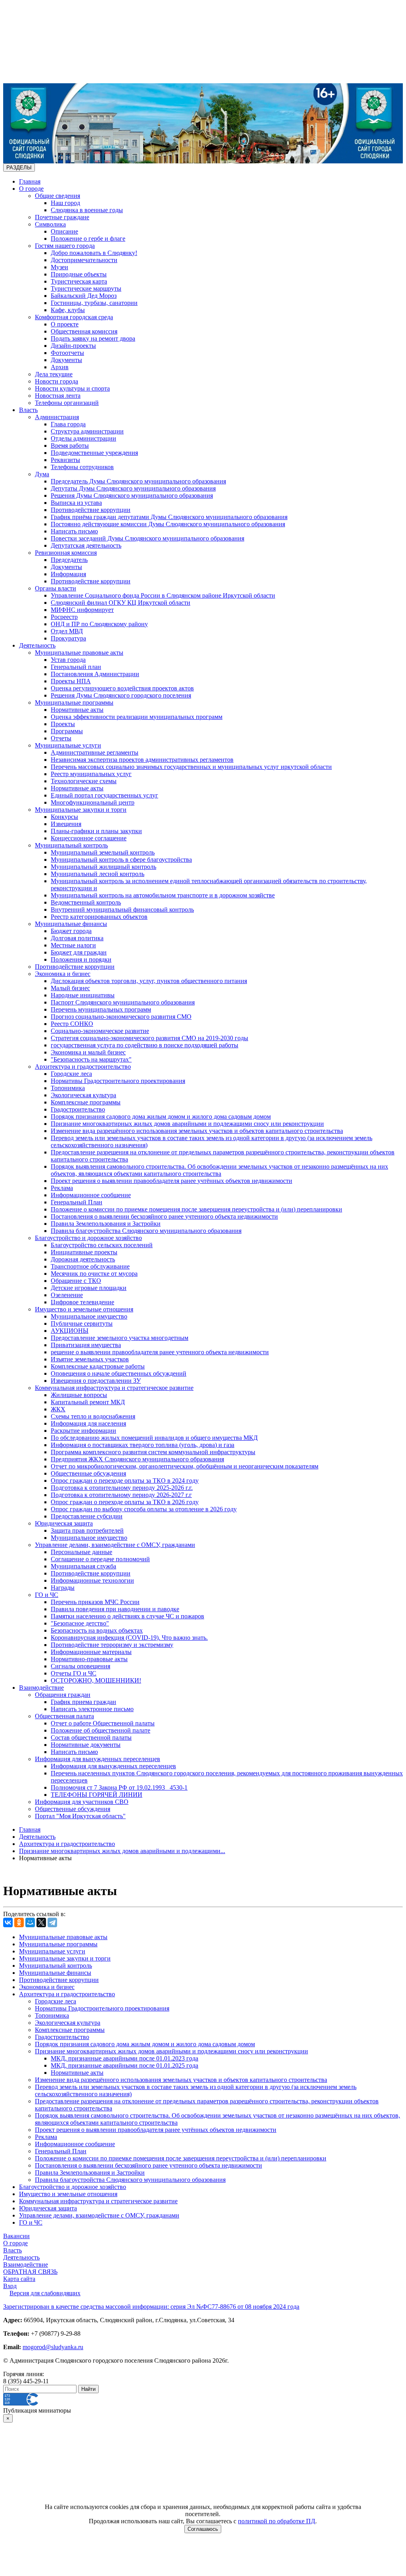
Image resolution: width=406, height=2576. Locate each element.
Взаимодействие (41, 1688)
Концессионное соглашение (89, 838)
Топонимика (68, 1088)
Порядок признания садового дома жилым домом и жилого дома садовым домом (161, 1116)
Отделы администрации (83, 438)
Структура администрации (87, 431)
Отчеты (61, 738)
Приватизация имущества (86, 1345)
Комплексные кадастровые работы (98, 1366)
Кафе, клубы (68, 310)
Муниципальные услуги (68, 745)
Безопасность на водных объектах (97, 1630)
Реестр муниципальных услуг (91, 774)
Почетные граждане (62, 217)
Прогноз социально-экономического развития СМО (121, 1017)
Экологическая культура (83, 1095)
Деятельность (37, 645)
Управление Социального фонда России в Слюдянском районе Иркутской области (163, 595)
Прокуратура (68, 638)
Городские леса (71, 1074)
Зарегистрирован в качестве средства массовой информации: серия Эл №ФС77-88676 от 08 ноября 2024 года (151, 2307)
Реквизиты (65, 460)
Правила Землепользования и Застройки (106, 1224)
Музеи (59, 267)
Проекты (63, 724)
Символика (50, 224)
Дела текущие (54, 374)
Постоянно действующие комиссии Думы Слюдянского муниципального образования (168, 524)
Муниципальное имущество (89, 1316)
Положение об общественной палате (101, 1730)
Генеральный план (76, 667)
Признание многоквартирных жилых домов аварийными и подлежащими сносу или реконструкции (187, 1124)
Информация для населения (88, 1423)
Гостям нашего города (65, 246)
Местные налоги (73, 945)
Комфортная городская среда (74, 317)
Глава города (68, 424)
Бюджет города (71, 931)
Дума (42, 474)
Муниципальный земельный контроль (103, 852)
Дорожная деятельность (83, 1259)
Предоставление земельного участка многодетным (120, 1338)
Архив (60, 367)
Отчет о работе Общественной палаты (103, 1723)
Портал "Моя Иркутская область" (80, 1816)
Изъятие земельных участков (90, 1359)
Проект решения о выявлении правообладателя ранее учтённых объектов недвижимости (171, 1181)
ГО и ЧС (47, 1595)
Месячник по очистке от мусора (94, 1274)
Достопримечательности (84, 260)
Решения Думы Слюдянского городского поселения (121, 695)
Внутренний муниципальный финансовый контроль (122, 909)
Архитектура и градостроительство (83, 1067)
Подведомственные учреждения (94, 453)
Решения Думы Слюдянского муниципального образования (132, 495)
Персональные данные (81, 1552)
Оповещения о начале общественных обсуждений (119, 1373)
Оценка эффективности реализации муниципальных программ (137, 717)
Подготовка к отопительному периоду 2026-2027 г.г (121, 1495)
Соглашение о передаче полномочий (100, 1559)
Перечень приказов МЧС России (95, 1602)
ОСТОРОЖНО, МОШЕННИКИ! (96, 1680)
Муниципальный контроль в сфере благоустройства (121, 860)
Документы (66, 360)
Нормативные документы (86, 1745)
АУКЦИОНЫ (70, 1331)
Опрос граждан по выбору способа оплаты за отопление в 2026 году (144, 1509)
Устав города (68, 660)
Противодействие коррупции (91, 510)
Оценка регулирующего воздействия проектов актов (122, 688)
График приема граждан (83, 1702)
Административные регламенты (95, 752)
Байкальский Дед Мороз (84, 296)
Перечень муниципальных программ (101, 1009)
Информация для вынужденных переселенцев (98, 1759)
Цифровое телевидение (82, 1302)
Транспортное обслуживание (90, 1266)
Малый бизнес (70, 988)
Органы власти (56, 588)
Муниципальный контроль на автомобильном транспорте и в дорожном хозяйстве (163, 895)
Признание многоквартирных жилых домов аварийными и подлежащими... (122, 1851)
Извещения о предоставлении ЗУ (96, 1381)
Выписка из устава (76, 503)
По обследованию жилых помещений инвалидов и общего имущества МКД (154, 1438)
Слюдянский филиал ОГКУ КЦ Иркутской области (121, 603)
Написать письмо (74, 531)
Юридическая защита (64, 1523)
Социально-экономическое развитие (100, 1031)
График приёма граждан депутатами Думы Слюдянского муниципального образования (169, 517)
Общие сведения (57, 196)
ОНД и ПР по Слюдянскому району (99, 624)
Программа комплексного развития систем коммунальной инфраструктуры (153, 1452)
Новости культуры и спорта (72, 388)
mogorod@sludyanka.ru (53, 2347)
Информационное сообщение (91, 1195)
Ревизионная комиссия (66, 553)
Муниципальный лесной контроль (98, 874)
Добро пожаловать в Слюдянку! (94, 253)
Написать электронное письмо (92, 1709)
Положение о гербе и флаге (88, 239)
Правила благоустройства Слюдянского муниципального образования (146, 1231)
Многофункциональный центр (93, 802)
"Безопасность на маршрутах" (91, 1059)
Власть (28, 410)
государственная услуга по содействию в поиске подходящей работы (145, 1045)
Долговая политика (77, 938)
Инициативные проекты (84, 1252)
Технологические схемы (84, 781)
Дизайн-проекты (73, 346)
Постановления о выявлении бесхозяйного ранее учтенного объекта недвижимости (164, 1216)
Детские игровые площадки (89, 1288)
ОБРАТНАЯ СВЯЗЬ (30, 2272)
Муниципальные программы (74, 702)
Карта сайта (19, 2279)
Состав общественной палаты (91, 1737)
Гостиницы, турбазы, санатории (94, 303)
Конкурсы (64, 817)
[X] (41, 1922)
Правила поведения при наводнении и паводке (115, 1609)
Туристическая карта (79, 281)
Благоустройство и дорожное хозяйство (88, 1238)
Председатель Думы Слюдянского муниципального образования (138, 481)
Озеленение (67, 1295)
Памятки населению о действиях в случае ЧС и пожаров (127, 1616)
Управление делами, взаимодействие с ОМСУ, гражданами (115, 1545)
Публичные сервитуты (82, 1323)
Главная (30, 181)
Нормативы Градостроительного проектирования (118, 1081)
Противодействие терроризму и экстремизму (112, 1645)
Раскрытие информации (83, 1431)
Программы (67, 731)
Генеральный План (77, 1202)
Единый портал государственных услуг (104, 795)
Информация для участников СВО (82, 1802)
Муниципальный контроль (71, 845)
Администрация (57, 417)
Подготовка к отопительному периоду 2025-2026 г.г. (122, 1488)
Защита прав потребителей (87, 1530)
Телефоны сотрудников (82, 467)
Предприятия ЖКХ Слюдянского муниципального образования (137, 1459)
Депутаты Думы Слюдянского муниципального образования (133, 488)
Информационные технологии (92, 1580)
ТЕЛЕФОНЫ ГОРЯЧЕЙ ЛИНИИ (97, 1795)
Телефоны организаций (67, 403)
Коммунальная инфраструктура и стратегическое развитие (114, 1388)
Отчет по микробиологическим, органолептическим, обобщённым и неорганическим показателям (185, 1466)
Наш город (65, 203)
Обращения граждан (63, 1695)
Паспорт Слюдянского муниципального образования (123, 1002)
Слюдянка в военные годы (87, 210)
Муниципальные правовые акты (79, 653)
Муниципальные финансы (71, 924)
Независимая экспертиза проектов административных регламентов (142, 760)
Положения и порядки (81, 959)
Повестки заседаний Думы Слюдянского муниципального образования (147, 538)
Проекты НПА (71, 681)
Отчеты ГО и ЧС (74, 1673)
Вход (10, 2286)
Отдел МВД (67, 631)
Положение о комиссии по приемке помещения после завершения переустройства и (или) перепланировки (196, 1209)
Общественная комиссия (84, 331)
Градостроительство (78, 1109)
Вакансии (16, 2236)
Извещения (66, 824)
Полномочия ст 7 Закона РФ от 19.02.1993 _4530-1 (119, 1787)
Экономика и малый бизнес (88, 1052)
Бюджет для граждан (79, 952)
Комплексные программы (86, 1102)
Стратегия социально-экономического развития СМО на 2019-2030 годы (149, 1038)
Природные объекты (79, 274)
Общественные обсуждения (88, 1473)
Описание (64, 231)
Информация (68, 574)
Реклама (62, 1188)
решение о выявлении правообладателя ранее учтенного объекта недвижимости (160, 1352)
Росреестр (64, 617)
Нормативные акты (77, 710)
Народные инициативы (83, 995)
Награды (63, 1588)
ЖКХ (58, 1409)
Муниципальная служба (83, 1566)
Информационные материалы (91, 1652)
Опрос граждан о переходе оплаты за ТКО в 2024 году (125, 1481)
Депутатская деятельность (86, 545)
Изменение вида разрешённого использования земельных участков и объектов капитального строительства (197, 1131)
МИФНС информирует (82, 610)
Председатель (69, 560)
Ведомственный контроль (86, 902)
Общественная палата (64, 1716)
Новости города (56, 381)
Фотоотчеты (67, 353)
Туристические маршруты (86, 288)
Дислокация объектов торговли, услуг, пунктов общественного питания (149, 981)
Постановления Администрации (95, 674)
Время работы (70, 446)
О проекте (65, 324)
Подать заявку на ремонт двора (93, 338)
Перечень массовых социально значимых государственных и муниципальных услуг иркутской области (191, 767)
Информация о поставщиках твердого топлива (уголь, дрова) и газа (143, 1445)
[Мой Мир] (30, 1922)
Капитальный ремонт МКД (88, 1402)
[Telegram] (52, 1922)
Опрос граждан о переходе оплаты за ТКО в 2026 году (125, 1502)
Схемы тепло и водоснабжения (93, 1416)
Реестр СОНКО (72, 1024)
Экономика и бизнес (63, 974)
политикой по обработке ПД (277, 2521)
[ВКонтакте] (8, 1922)
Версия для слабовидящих (45, 2293)
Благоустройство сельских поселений (102, 1245)
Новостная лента (58, 396)
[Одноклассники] (19, 1922)
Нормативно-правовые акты (89, 1659)
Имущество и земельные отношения (84, 1309)
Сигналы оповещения (80, 1666)
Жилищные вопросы (79, 1395)
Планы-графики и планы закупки (96, 831)
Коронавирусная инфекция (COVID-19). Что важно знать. (129, 1638)
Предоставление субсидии (87, 1516)
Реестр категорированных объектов (99, 917)
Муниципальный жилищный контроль (103, 867)
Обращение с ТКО (76, 1281)
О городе (31, 189)
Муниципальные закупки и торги (81, 810)
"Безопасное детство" (80, 1623)
